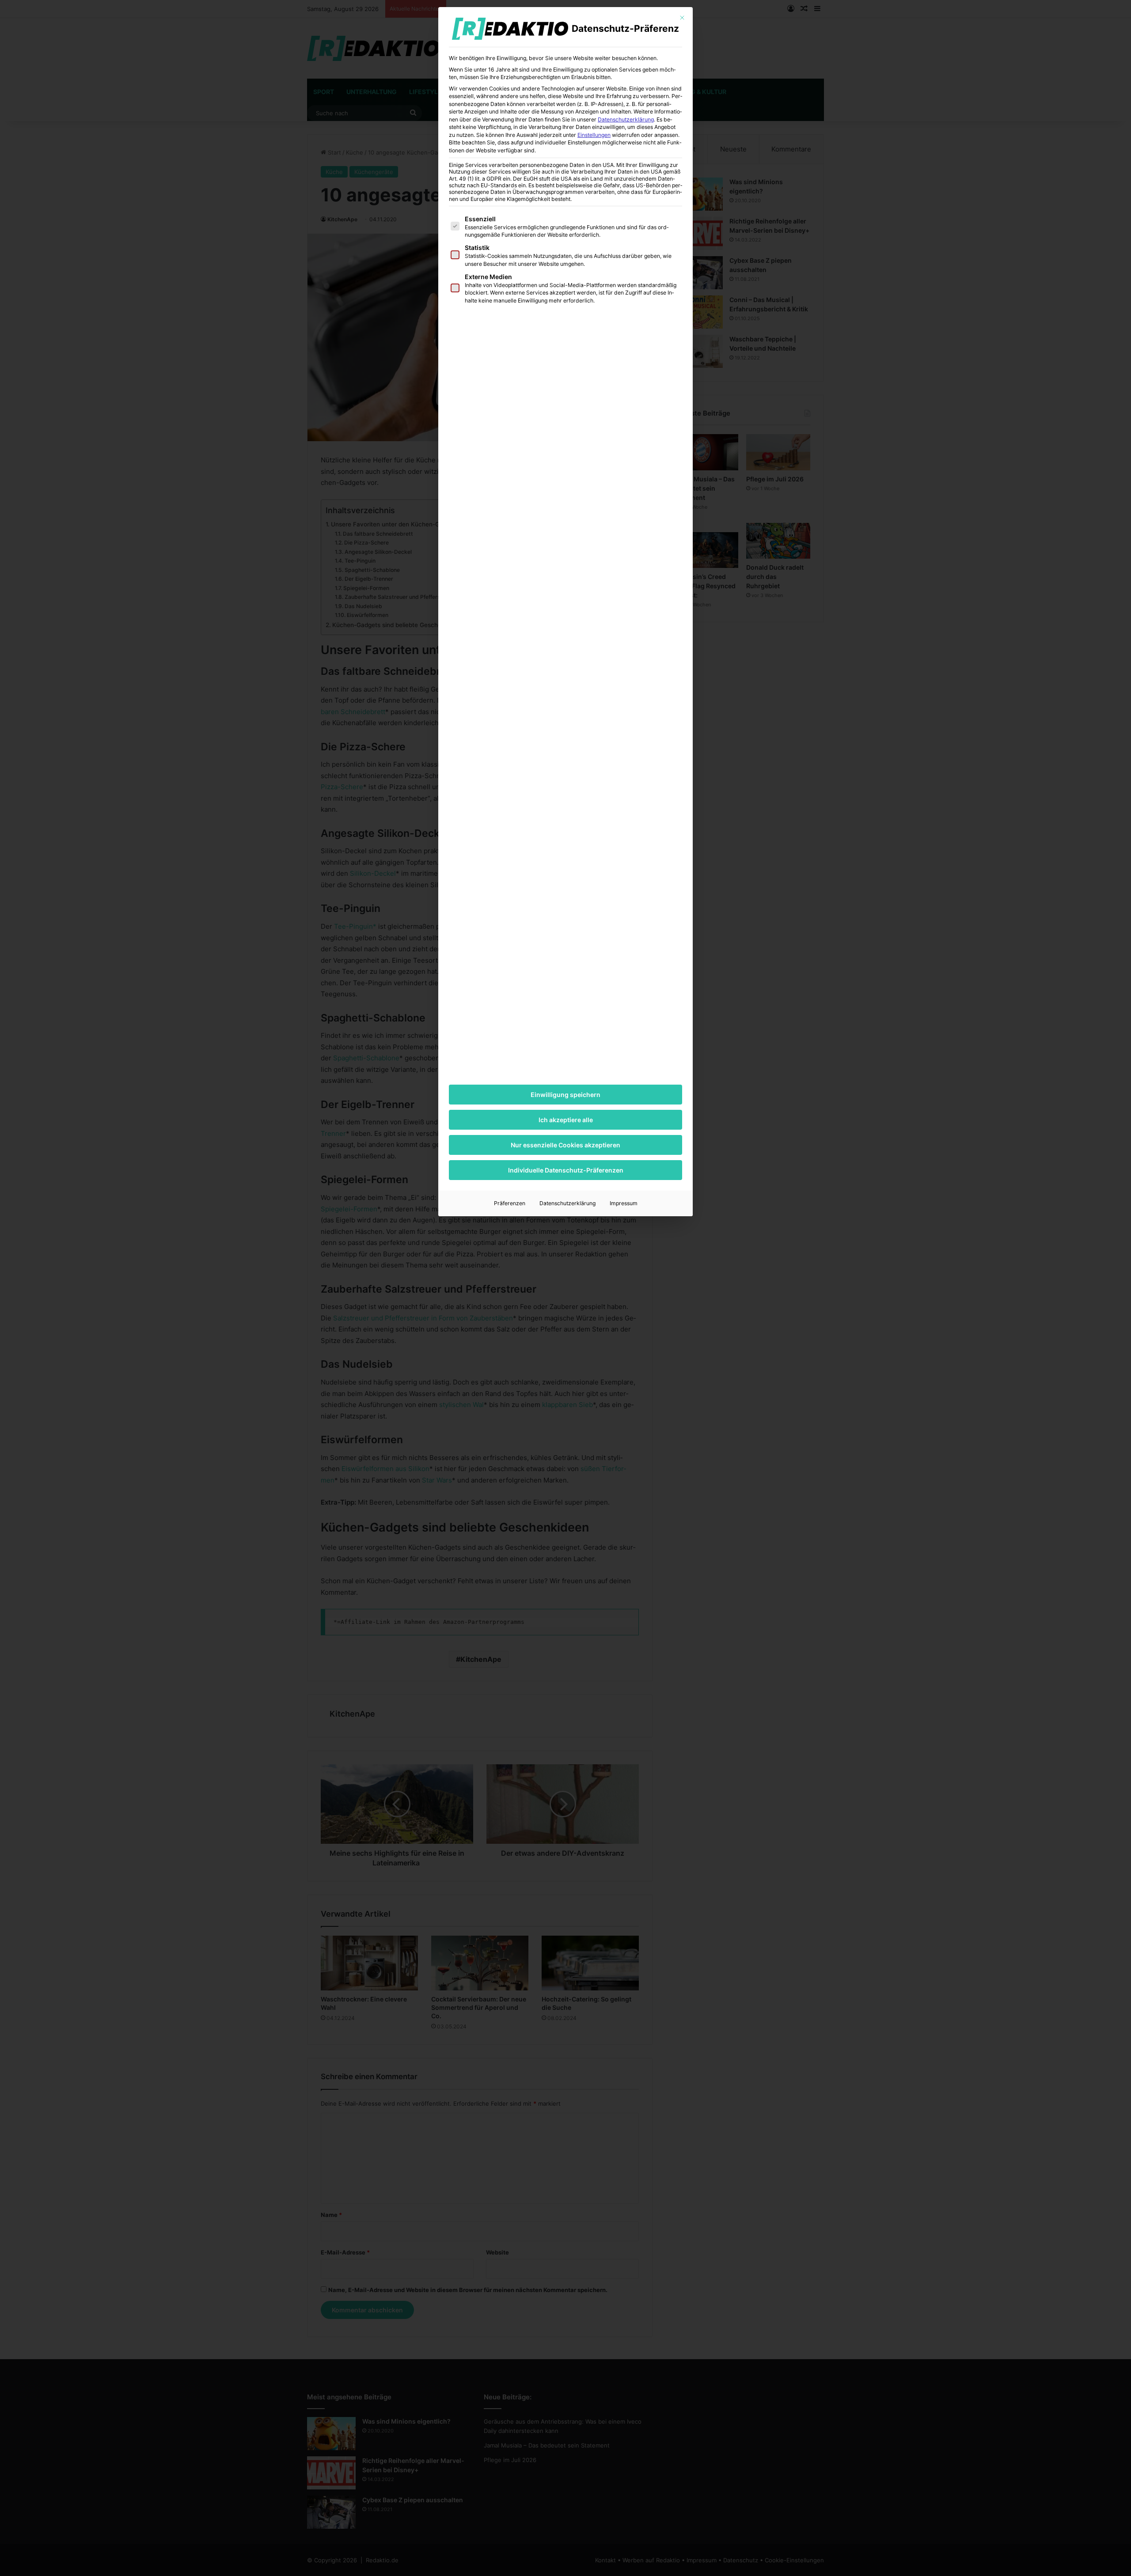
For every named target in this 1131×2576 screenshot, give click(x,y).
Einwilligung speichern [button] (565, 1095)
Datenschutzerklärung (626, 119)
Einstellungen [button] (594, 135)
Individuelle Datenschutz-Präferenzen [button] (566, 1170)
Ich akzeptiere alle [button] (566, 1120)
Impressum (624, 1203)
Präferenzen (510, 1203)
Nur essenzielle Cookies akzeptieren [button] (565, 1145)
